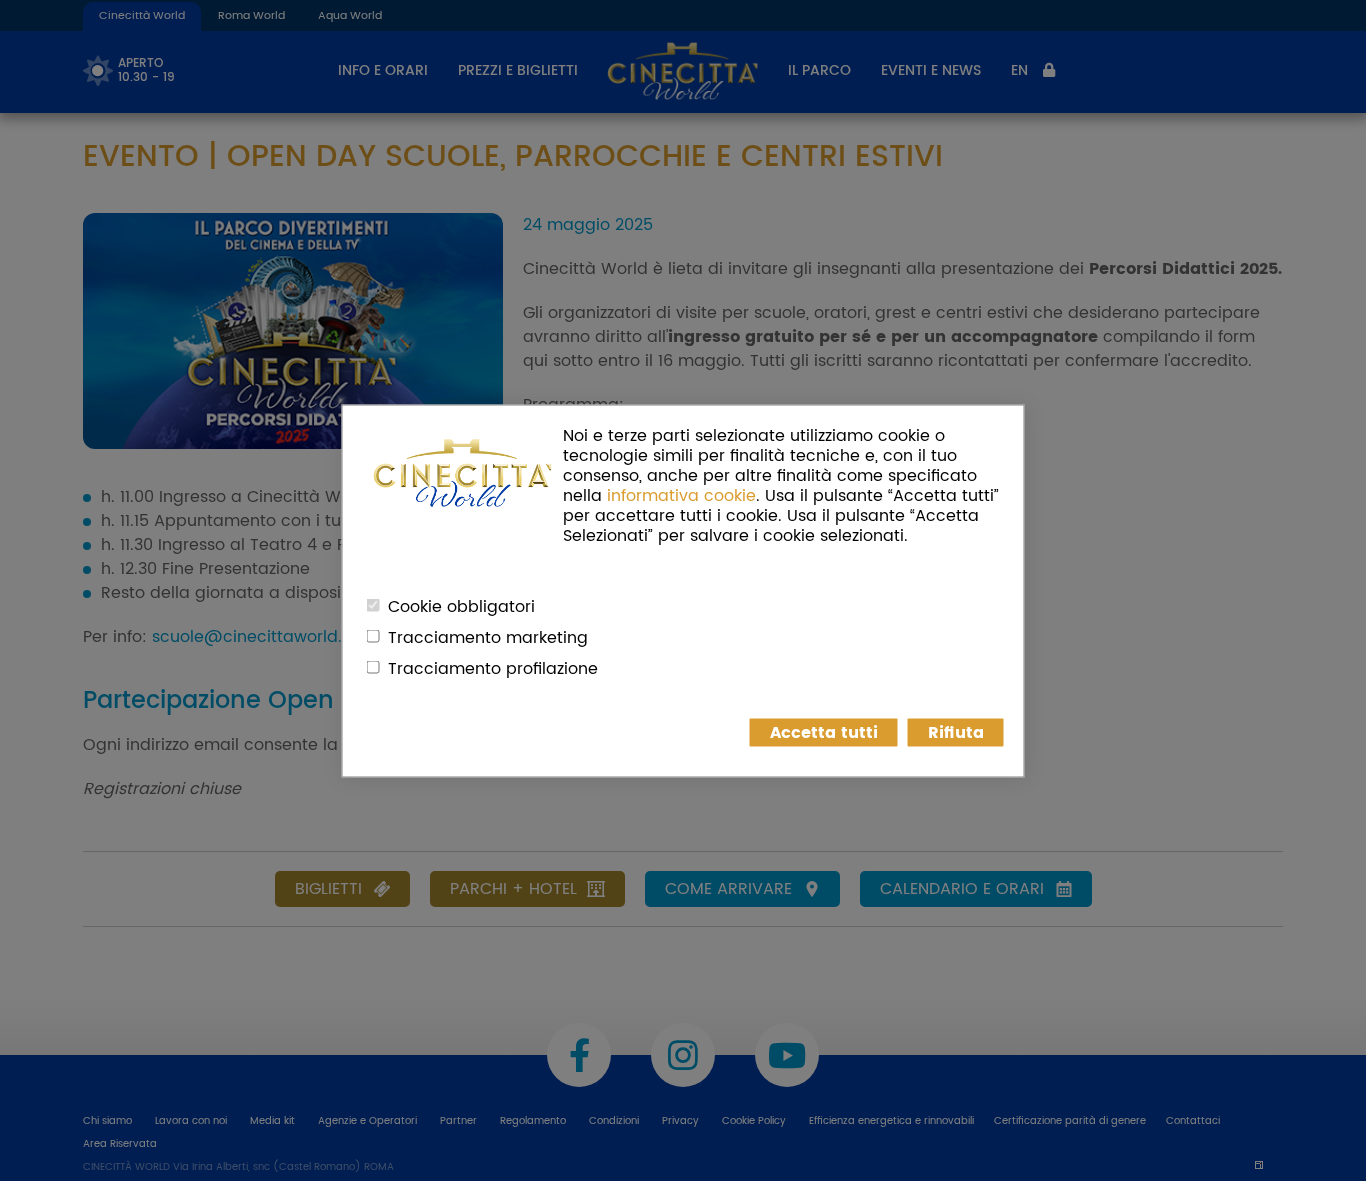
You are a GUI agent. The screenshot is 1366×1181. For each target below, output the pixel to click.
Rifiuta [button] (956, 732)
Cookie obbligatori (461, 606)
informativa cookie (681, 495)
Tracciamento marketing (488, 637)
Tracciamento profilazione (493, 668)
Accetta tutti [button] (824, 732)
